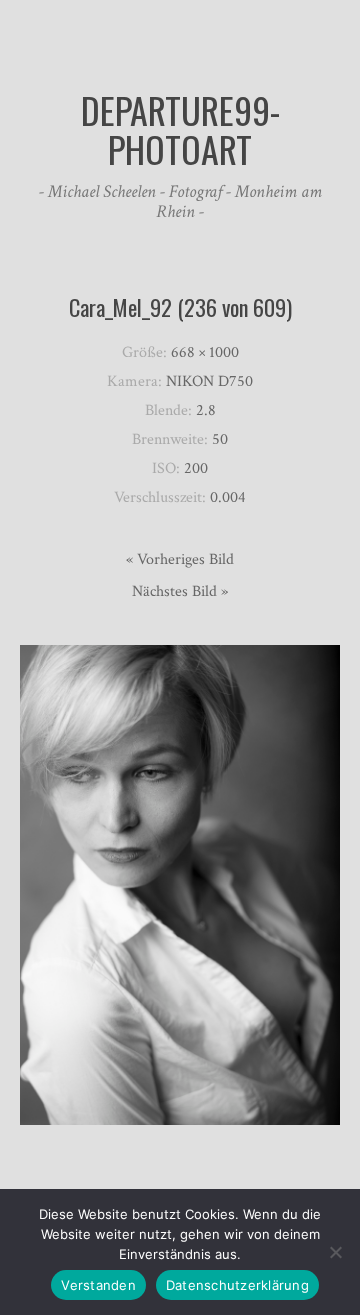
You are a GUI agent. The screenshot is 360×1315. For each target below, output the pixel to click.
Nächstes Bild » (180, 591)
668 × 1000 (205, 352)
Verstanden (98, 1285)
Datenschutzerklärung (237, 1285)
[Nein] (335, 1252)
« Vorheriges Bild (180, 559)
